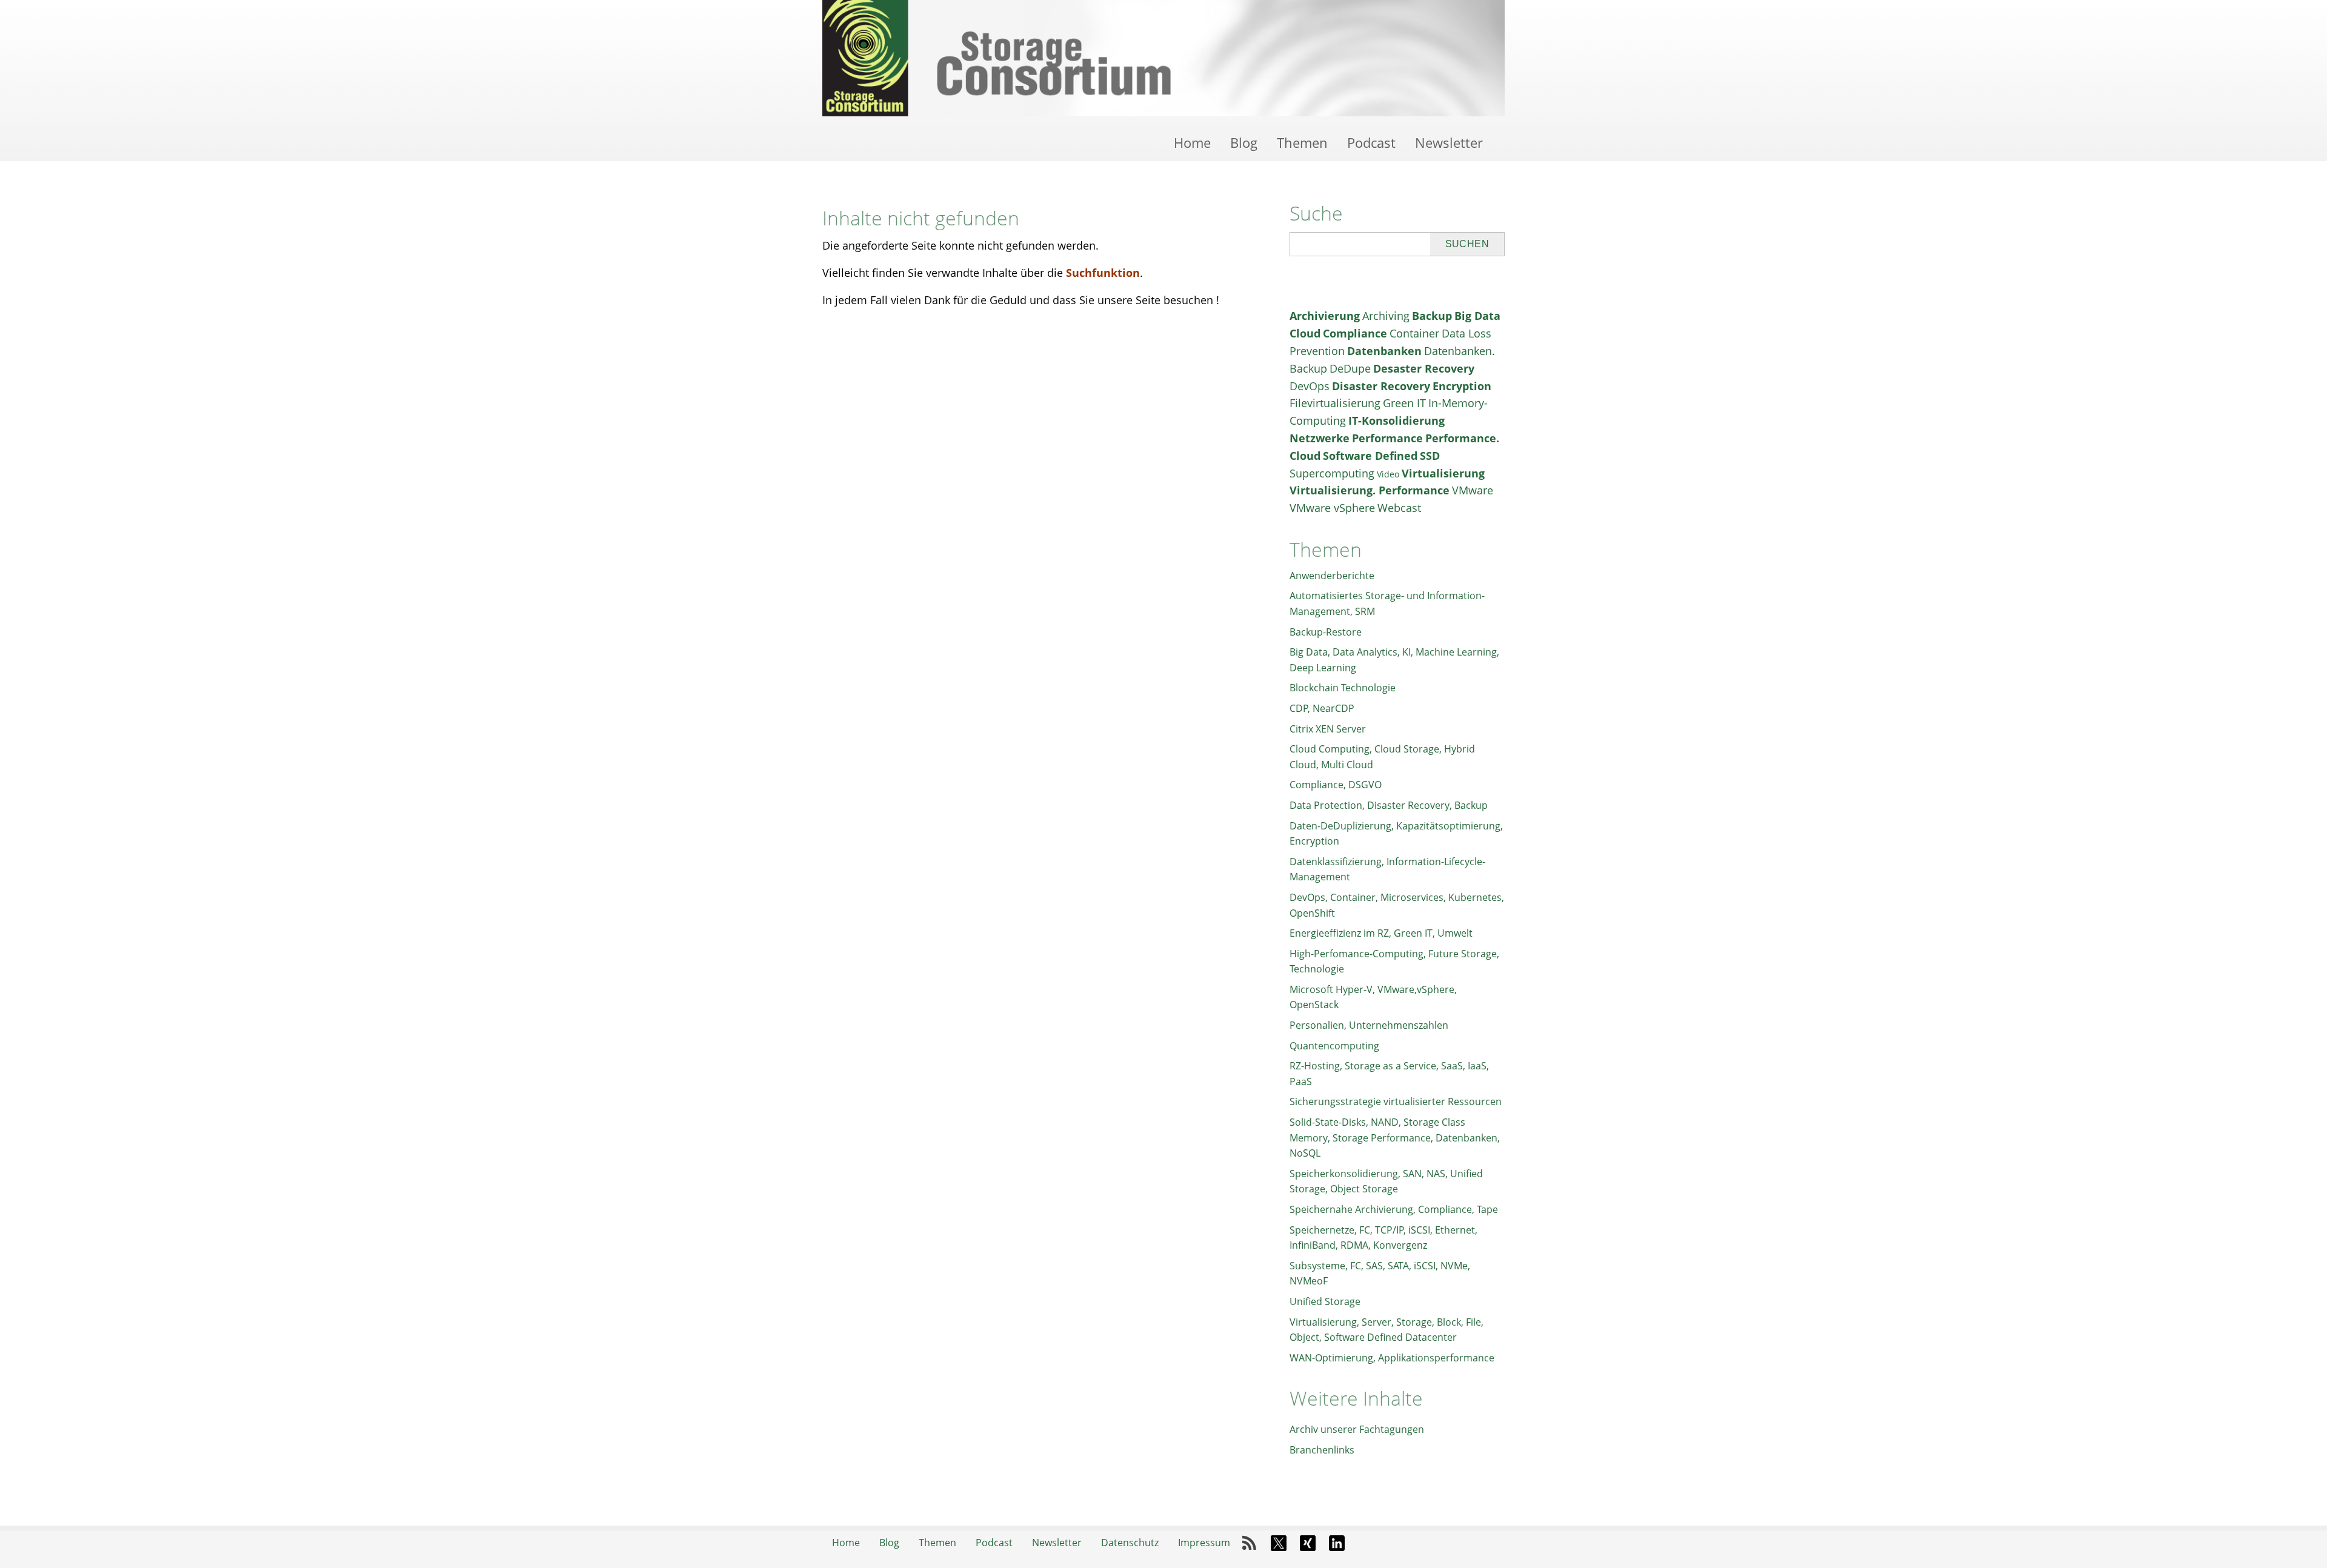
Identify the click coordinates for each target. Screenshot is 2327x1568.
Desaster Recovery (1424, 368)
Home (1192, 142)
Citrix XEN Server (1328, 729)
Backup (1432, 316)
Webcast (1399, 508)
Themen (1302, 142)
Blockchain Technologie (1343, 688)
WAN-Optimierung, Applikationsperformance (1392, 1358)
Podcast (1371, 142)
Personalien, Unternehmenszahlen (1369, 1025)
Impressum (1204, 1543)
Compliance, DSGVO (1336, 785)
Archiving (1386, 316)
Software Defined (1370, 456)
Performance (1387, 438)
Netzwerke (1320, 438)
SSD (1430, 456)
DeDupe (1350, 368)
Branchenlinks (1322, 1450)
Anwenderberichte (1332, 576)
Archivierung (1325, 316)
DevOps (1310, 386)
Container (1414, 333)
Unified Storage (1325, 1301)
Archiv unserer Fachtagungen (1357, 1429)
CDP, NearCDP (1322, 708)
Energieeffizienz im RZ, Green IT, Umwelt (1381, 933)
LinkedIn (1337, 1543)
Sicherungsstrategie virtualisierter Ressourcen (1396, 1101)
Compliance (1355, 333)
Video (1388, 474)
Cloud (1305, 333)
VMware (1473, 490)
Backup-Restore (1326, 632)
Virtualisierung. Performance (1370, 490)
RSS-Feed (1250, 1543)
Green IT (1404, 403)
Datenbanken (1384, 351)
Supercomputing (1332, 473)
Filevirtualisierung (1335, 403)
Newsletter (1449, 142)
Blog (1244, 142)
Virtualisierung (1443, 473)
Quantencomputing (1334, 1046)
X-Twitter (1279, 1543)
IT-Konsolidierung (1397, 420)
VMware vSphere (1332, 508)
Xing (1308, 1543)
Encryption (1462, 386)
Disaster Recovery (1381, 386)
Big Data (1477, 316)
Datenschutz (1130, 1543)
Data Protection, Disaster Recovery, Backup (1389, 805)
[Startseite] (1163, 58)
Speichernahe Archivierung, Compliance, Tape (1394, 1209)
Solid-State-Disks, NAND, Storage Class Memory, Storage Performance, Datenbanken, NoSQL (1395, 1138)
